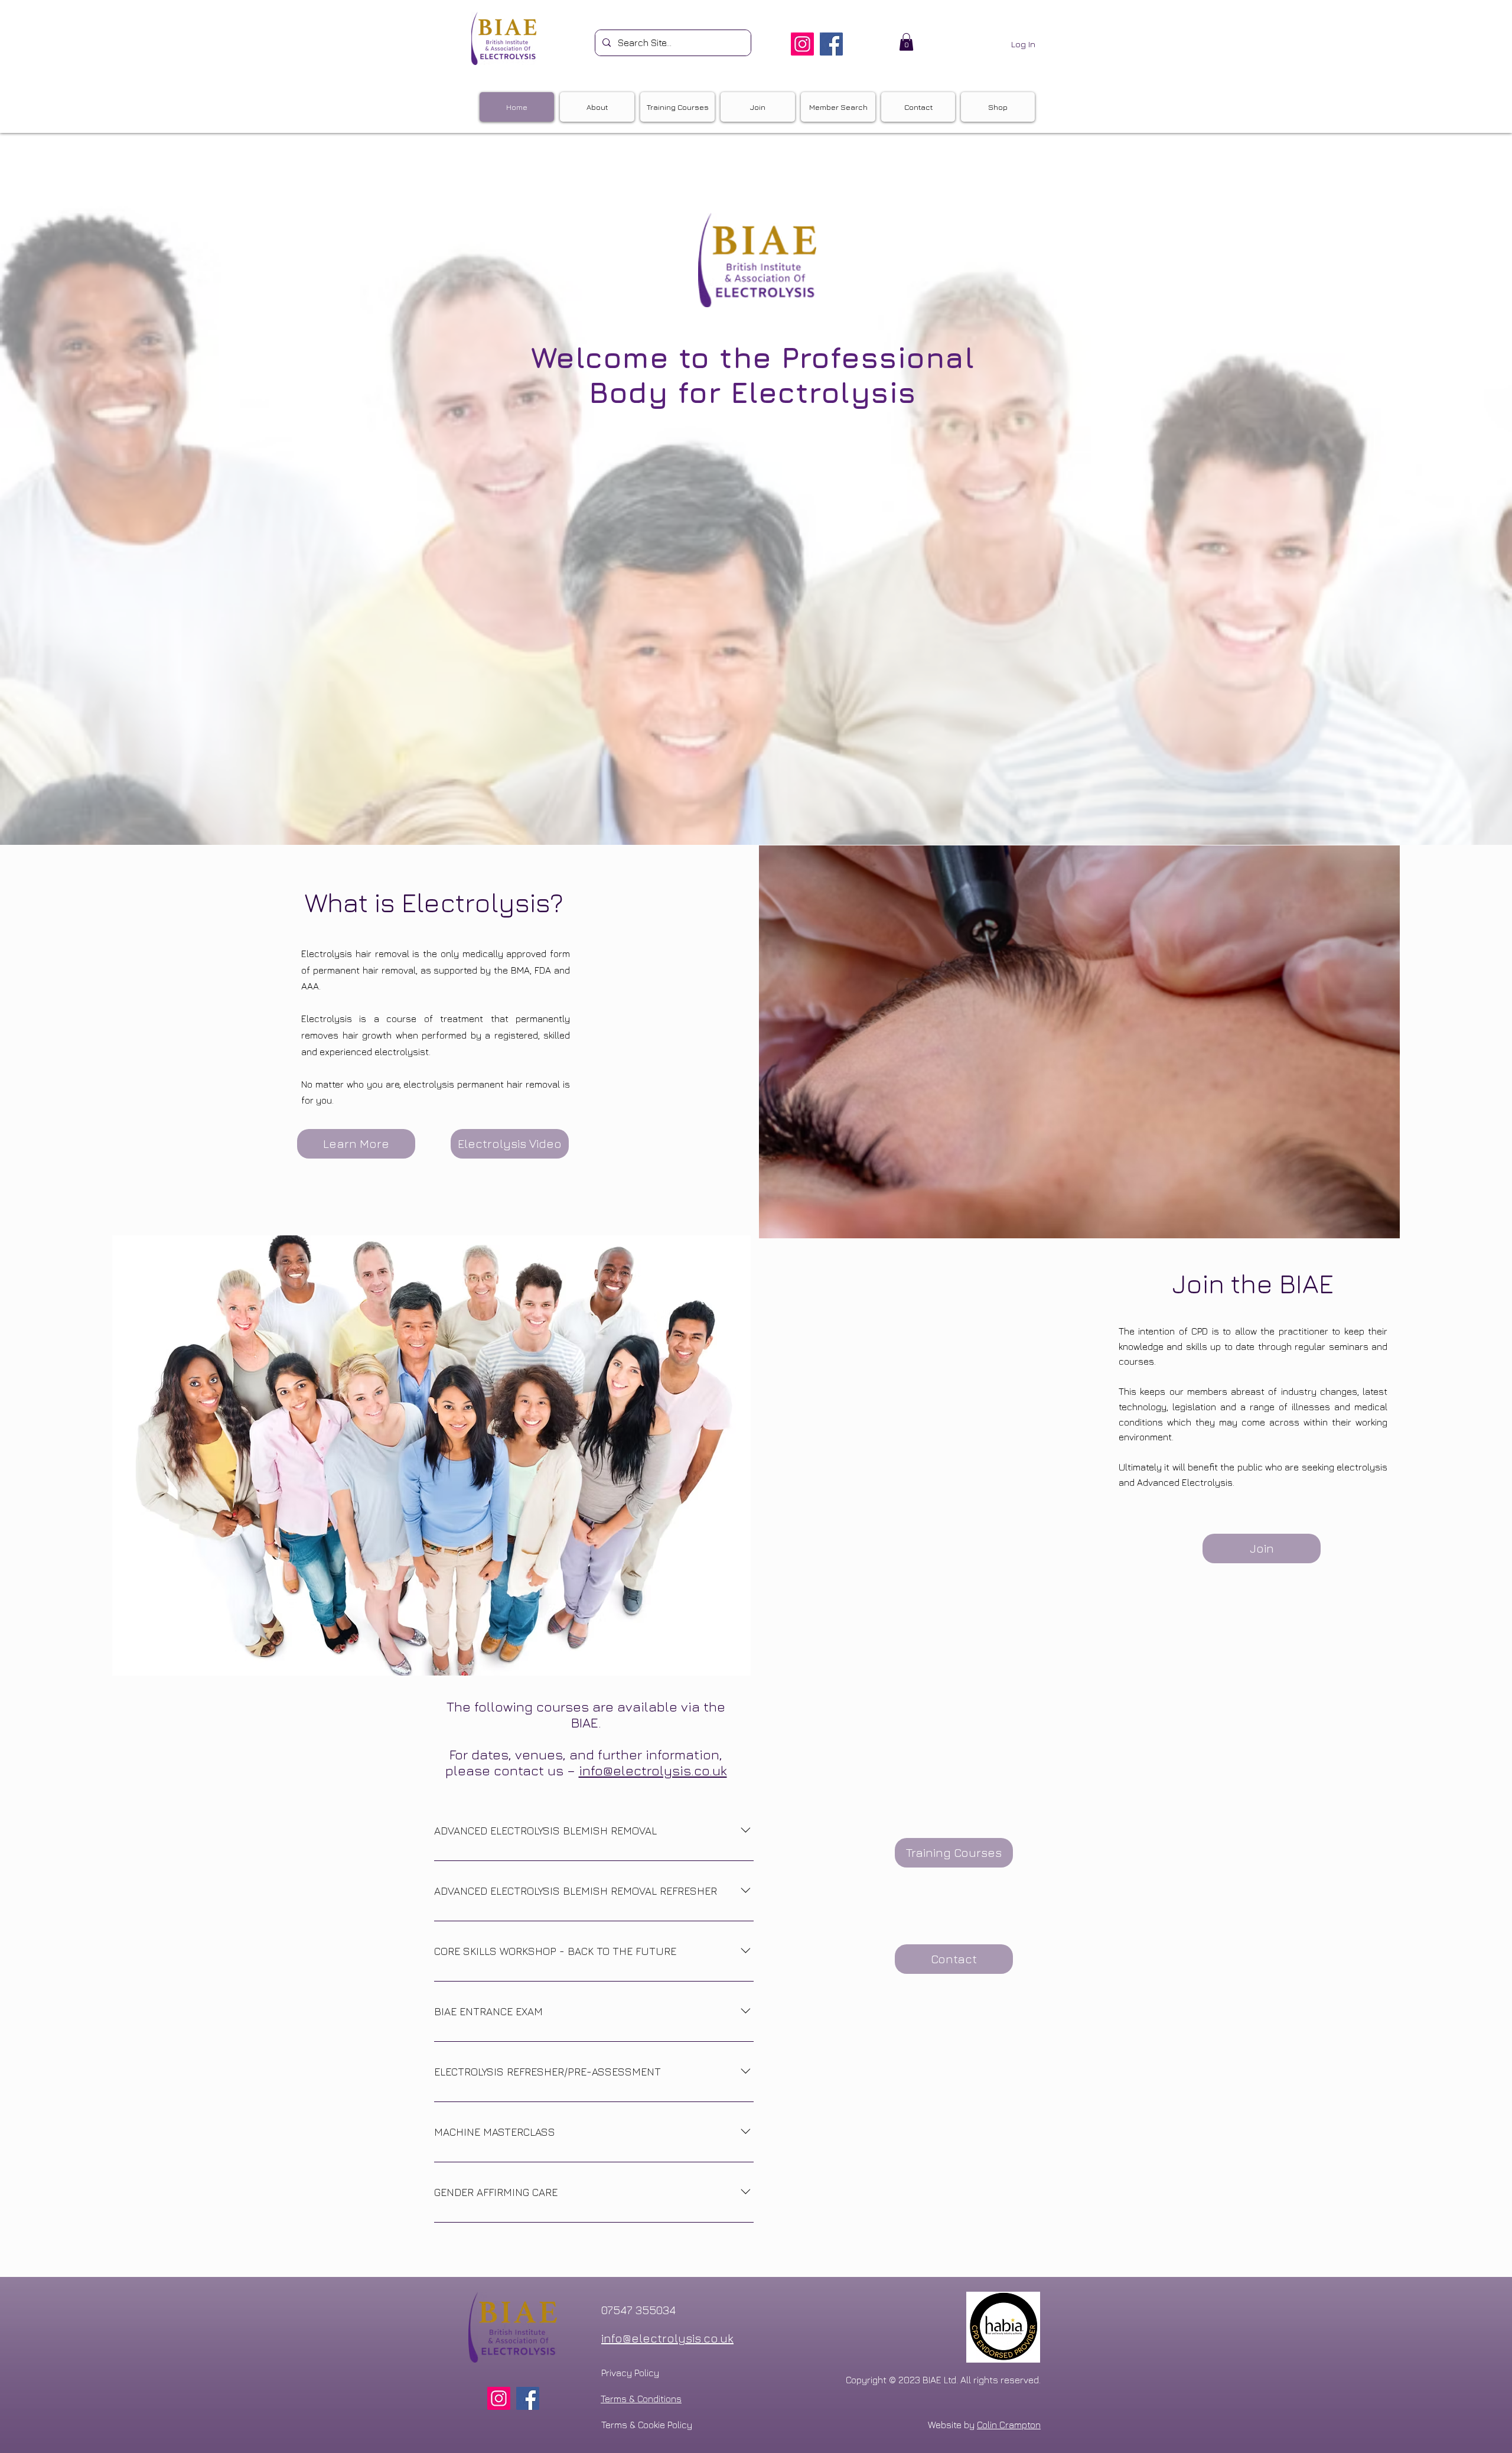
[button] (906, 42)
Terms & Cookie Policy (647, 2425)
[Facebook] (831, 44)
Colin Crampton (1009, 2425)
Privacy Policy (630, 2373)
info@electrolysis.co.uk (653, 1770)
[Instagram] (802, 44)
